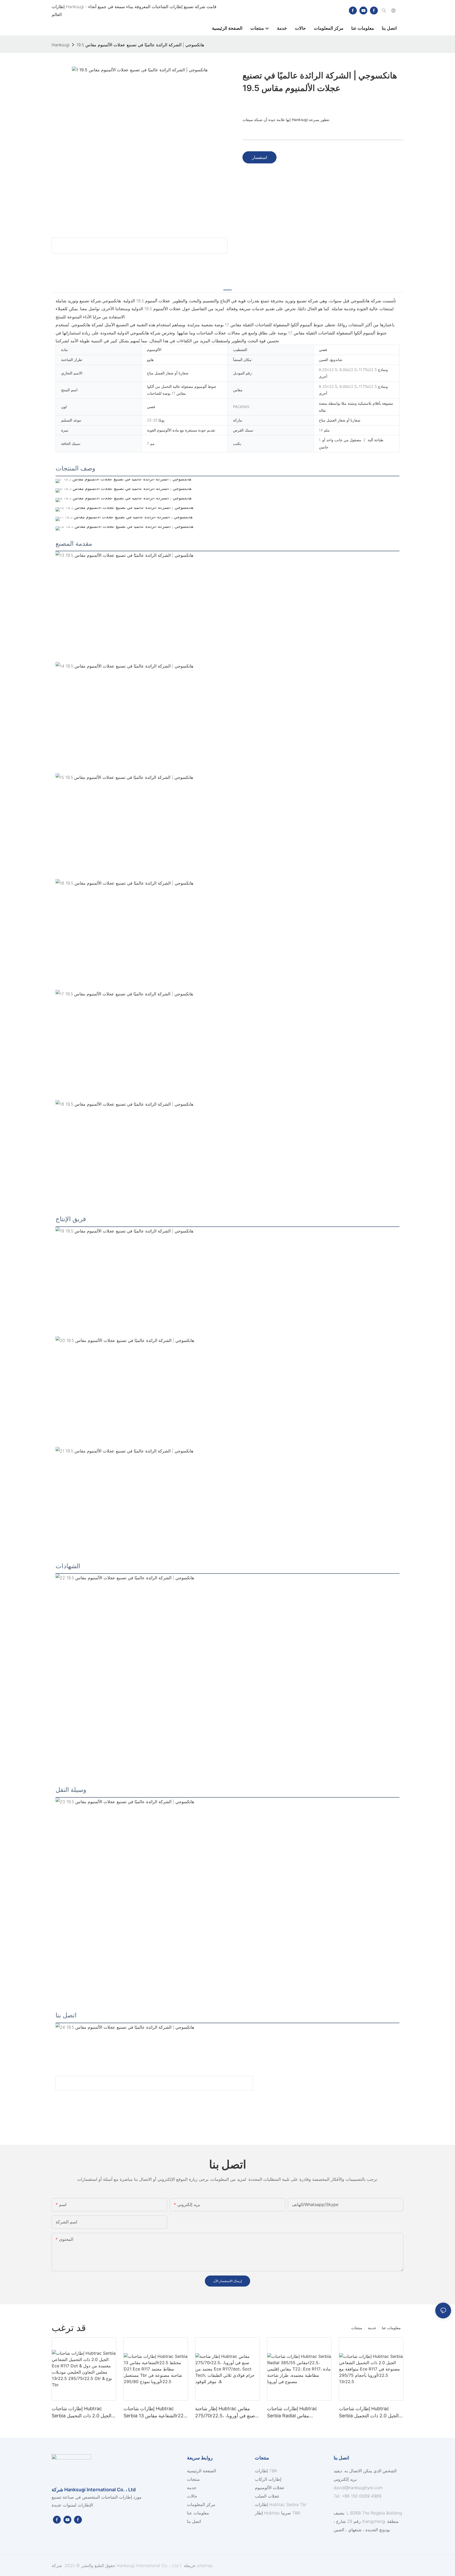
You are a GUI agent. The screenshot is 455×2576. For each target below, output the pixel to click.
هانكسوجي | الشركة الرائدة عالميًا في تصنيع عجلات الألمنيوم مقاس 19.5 (140, 45)
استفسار (259, 157)
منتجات (357, 2328)
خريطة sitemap (197, 2565)
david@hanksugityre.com (358, 2488)
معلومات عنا (391, 2328)
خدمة (372, 2328)
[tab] (227, 287)
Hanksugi (61, 45)
